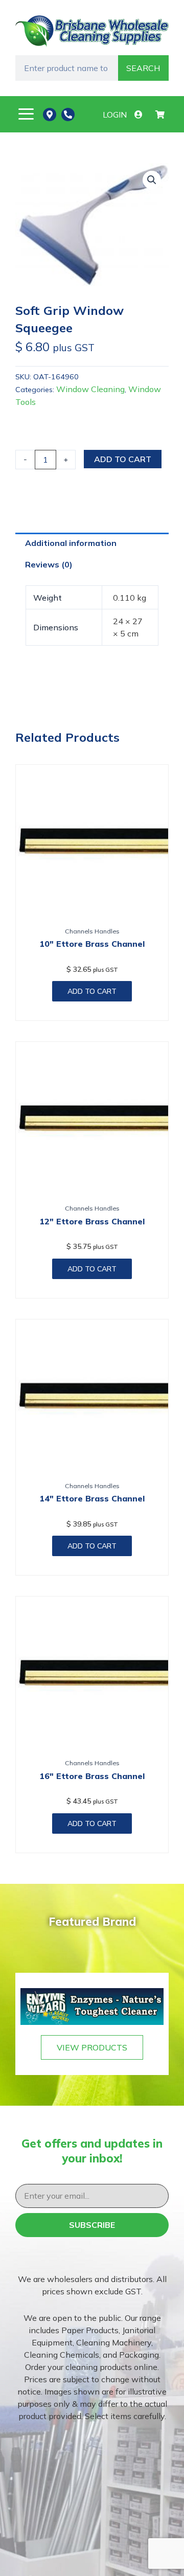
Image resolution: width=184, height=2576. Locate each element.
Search (143, 68)
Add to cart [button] (92, 991)
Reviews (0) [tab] (49, 564)
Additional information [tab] (71, 543)
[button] (26, 114)
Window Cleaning (90, 389)
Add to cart (123, 459)
